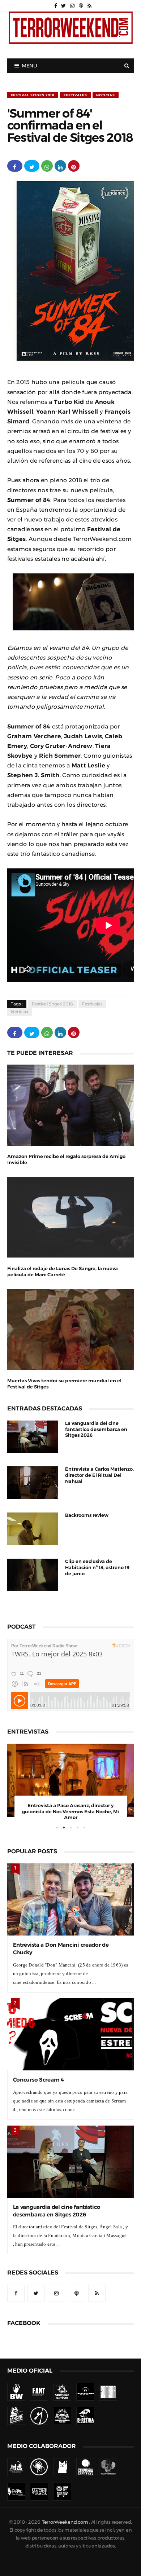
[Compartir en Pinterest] (74, 166)
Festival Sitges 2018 (33, 95)
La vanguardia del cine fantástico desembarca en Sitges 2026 (96, 1429)
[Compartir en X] (32, 166)
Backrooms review (87, 1515)
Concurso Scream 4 (39, 2080)
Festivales (75, 95)
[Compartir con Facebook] (15, 166)
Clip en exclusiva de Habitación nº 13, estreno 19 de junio (97, 1567)
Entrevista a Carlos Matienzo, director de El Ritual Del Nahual (99, 1475)
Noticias (106, 95)
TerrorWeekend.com (65, 2522)
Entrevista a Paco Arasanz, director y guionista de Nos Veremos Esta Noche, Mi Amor (70, 1812)
